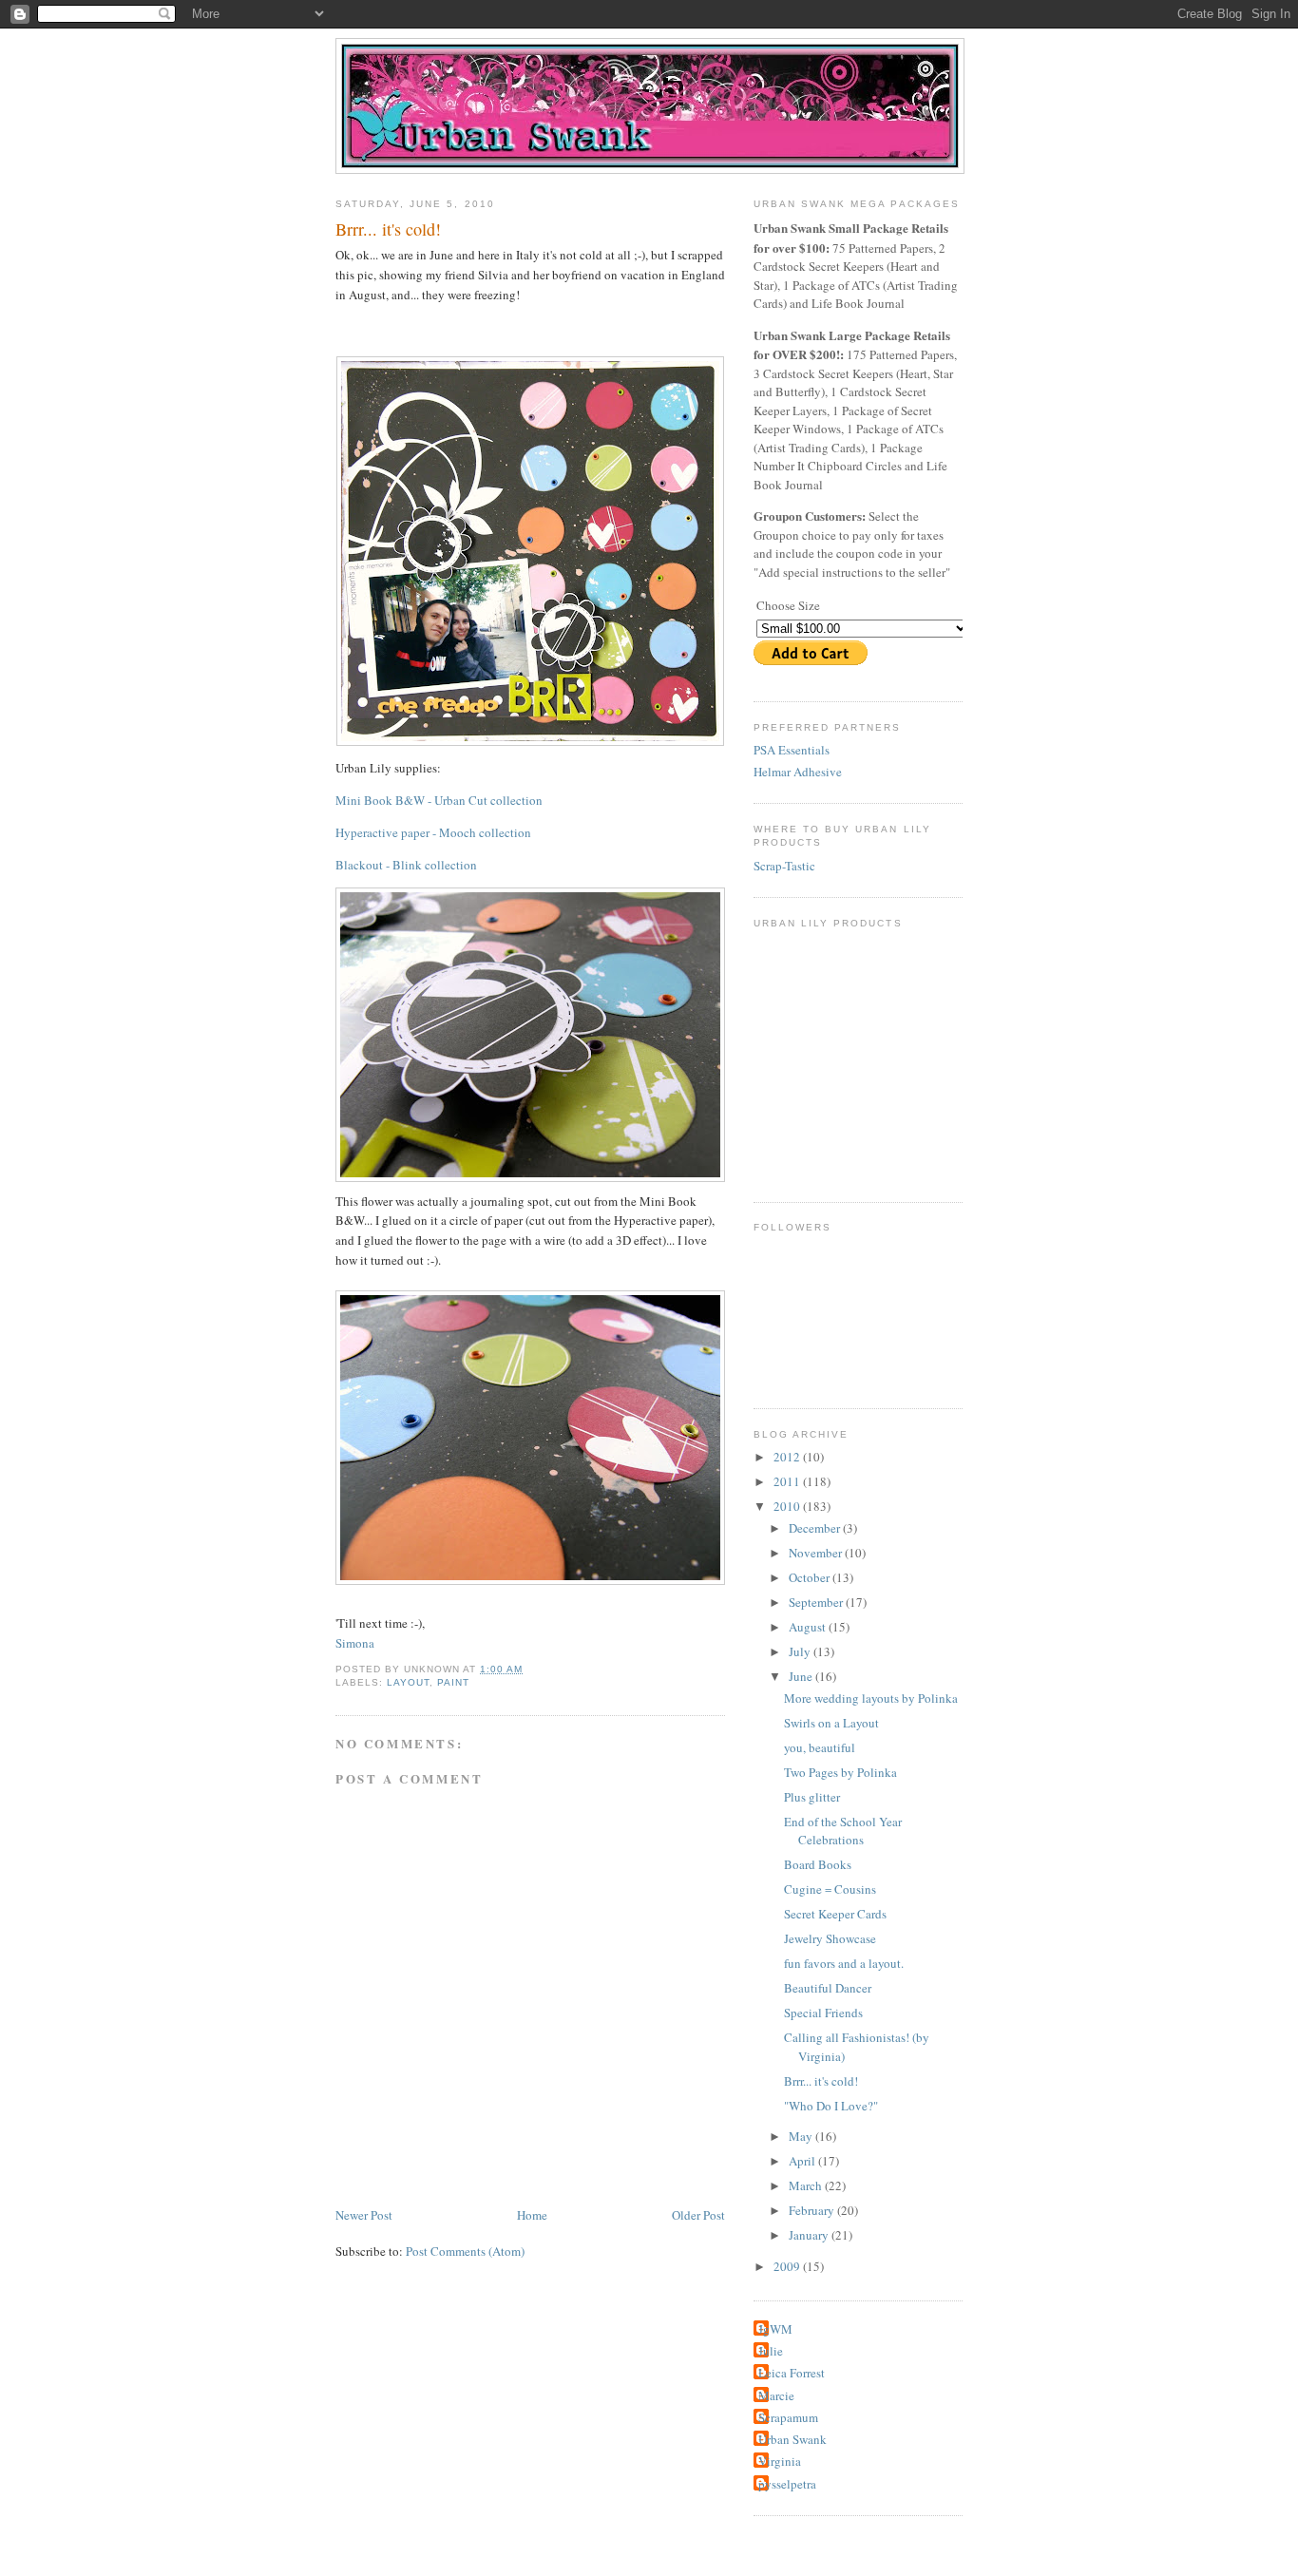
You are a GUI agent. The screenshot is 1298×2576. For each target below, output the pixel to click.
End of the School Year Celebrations (843, 1831)
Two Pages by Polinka (840, 1772)
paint (453, 1682)
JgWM (775, 2329)
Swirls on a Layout (831, 1723)
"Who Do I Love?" (831, 2106)
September (817, 1602)
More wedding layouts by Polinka (871, 1698)
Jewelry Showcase (830, 1938)
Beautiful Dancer (828, 1988)
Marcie (776, 2395)
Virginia (780, 2461)
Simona (355, 1643)
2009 (788, 2266)
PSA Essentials (792, 750)
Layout (408, 1682)
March (807, 2185)
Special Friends (823, 2013)
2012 (788, 1457)
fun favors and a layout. (844, 1963)
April (803, 2161)
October (811, 1577)
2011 (788, 1481)
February (813, 2210)
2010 (788, 1506)
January (810, 2235)
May (802, 2136)
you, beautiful (820, 1747)
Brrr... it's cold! (388, 229)
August (809, 1627)
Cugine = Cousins (830, 1889)
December (816, 1528)
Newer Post (364, 2215)
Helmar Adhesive (798, 772)
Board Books (818, 1864)
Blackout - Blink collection (406, 865)
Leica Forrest (792, 2373)
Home (532, 2215)
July (801, 1651)
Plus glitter (812, 1797)
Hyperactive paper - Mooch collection (433, 832)
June (802, 1676)
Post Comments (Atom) (465, 2251)
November (817, 1553)
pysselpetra (787, 2484)
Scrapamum (788, 2417)
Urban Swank (792, 2439)
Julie (771, 2351)
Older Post (698, 2215)
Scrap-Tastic (784, 866)
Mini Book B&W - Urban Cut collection (439, 800)
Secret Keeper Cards (835, 1914)
